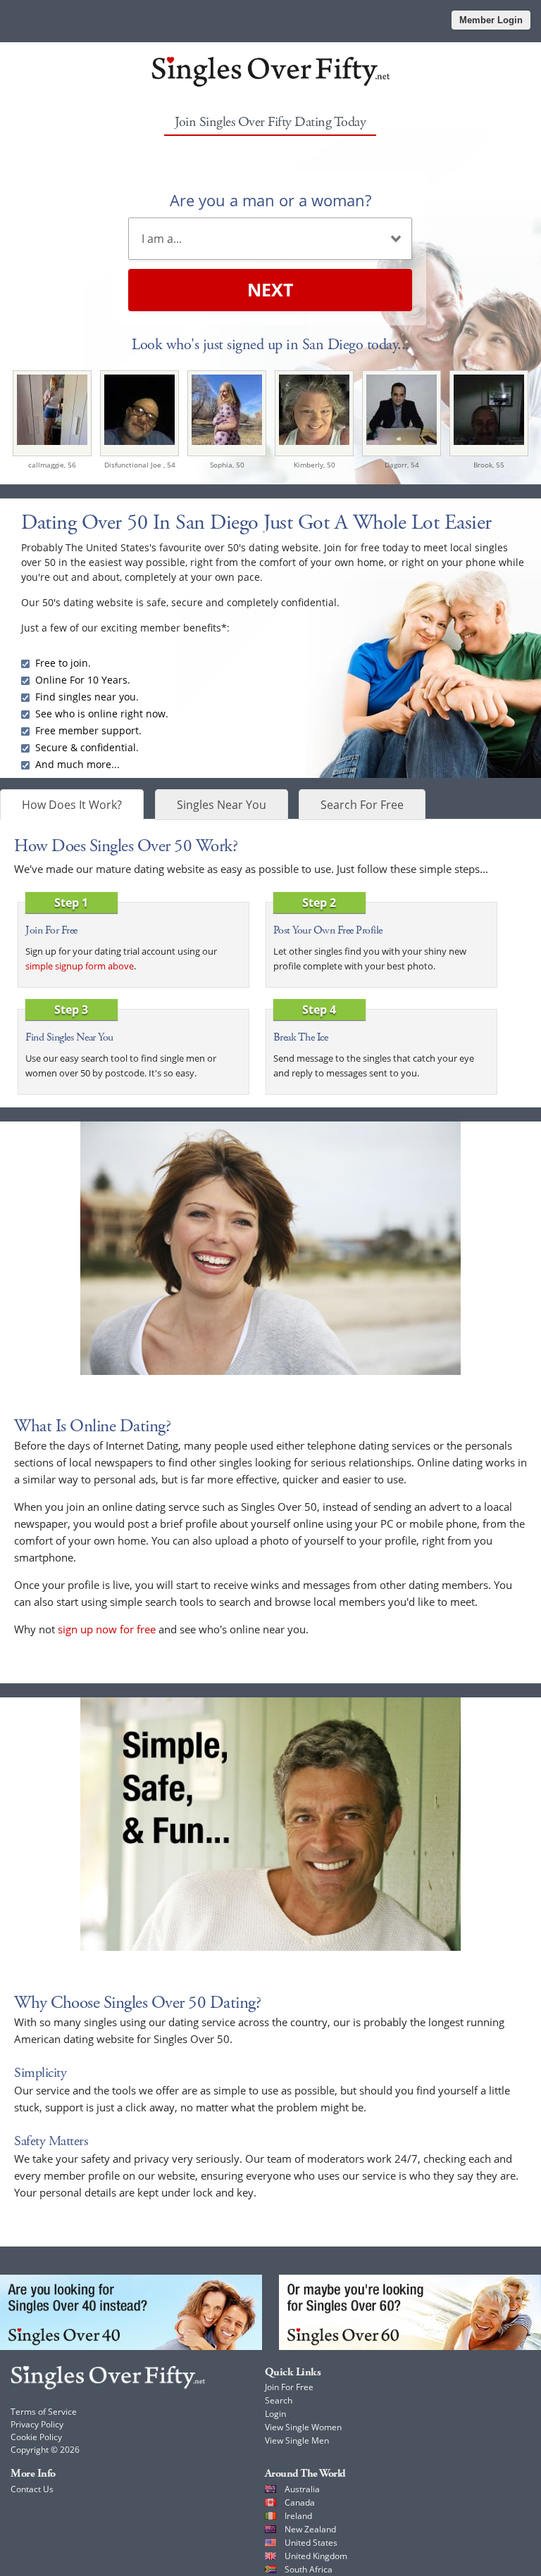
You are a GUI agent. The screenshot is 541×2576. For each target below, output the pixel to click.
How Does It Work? (72, 805)
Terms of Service (44, 2412)
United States (311, 2543)
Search (279, 2400)
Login (275, 2414)
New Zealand (310, 2529)
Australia (302, 2489)
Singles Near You (222, 805)
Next (270, 289)
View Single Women (303, 2427)
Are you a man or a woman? (270, 200)
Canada (300, 2502)
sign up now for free (107, 1629)
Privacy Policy (37, 2424)
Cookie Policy (36, 2437)
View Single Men (297, 2440)
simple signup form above (80, 966)
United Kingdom (316, 2556)
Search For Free (362, 805)
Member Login (491, 20)
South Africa (309, 2569)
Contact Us (32, 2489)
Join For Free (289, 2387)
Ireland (298, 2516)
